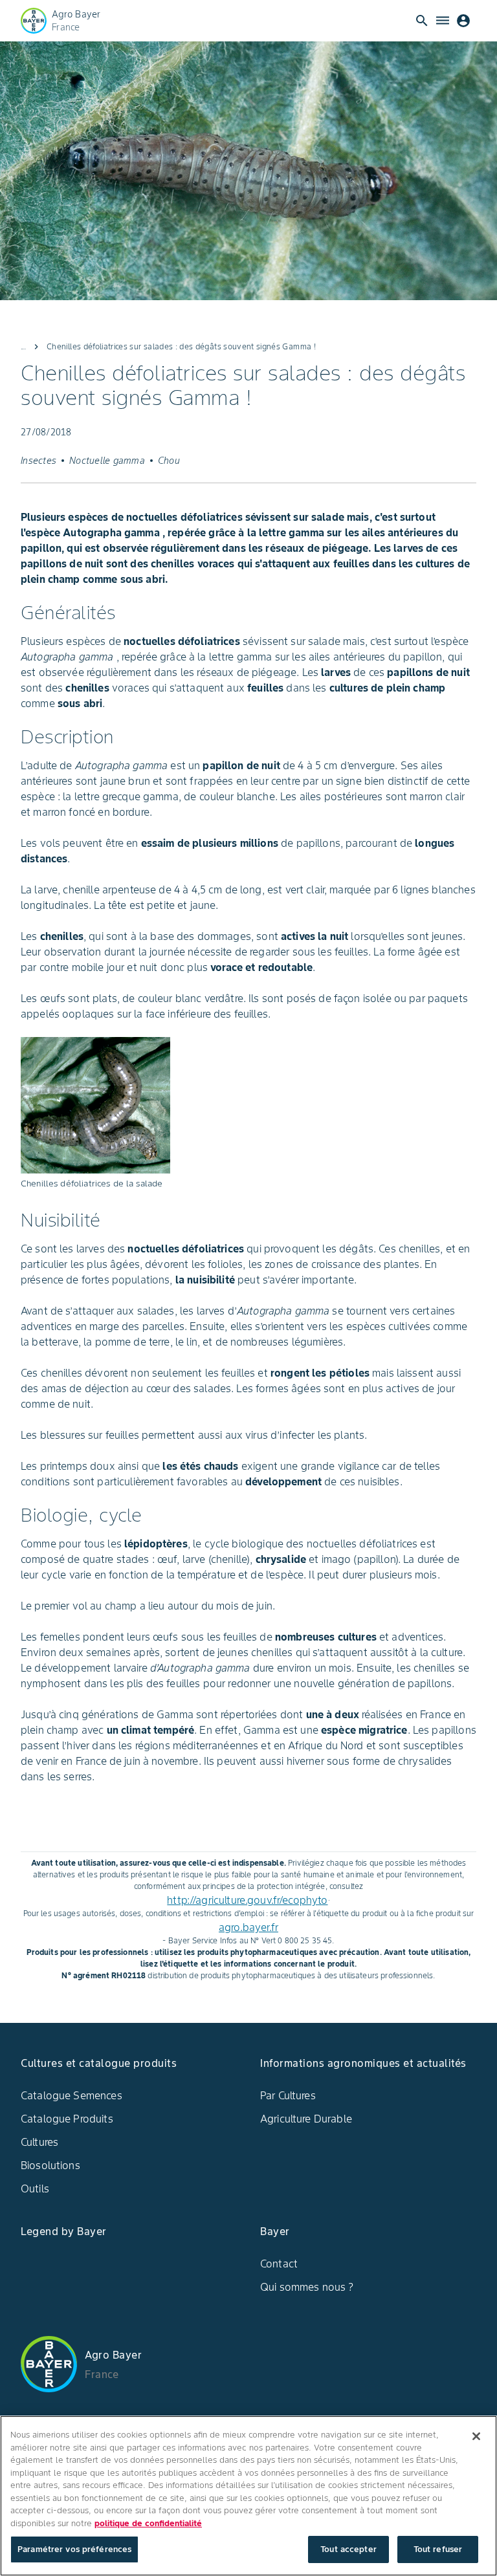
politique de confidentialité (148, 2523)
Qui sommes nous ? (307, 2287)
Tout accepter (348, 2549)
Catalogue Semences (72, 2095)
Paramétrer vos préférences (74, 2549)
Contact (279, 2264)
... (23, 346)
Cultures (39, 2142)
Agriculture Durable (306, 2119)
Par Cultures (288, 2095)
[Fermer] (476, 2436)
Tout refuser (438, 2549)
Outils (35, 2189)
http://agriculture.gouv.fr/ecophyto (247, 1900)
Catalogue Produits (67, 2119)
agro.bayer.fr (248, 1927)
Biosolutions (50, 2165)
